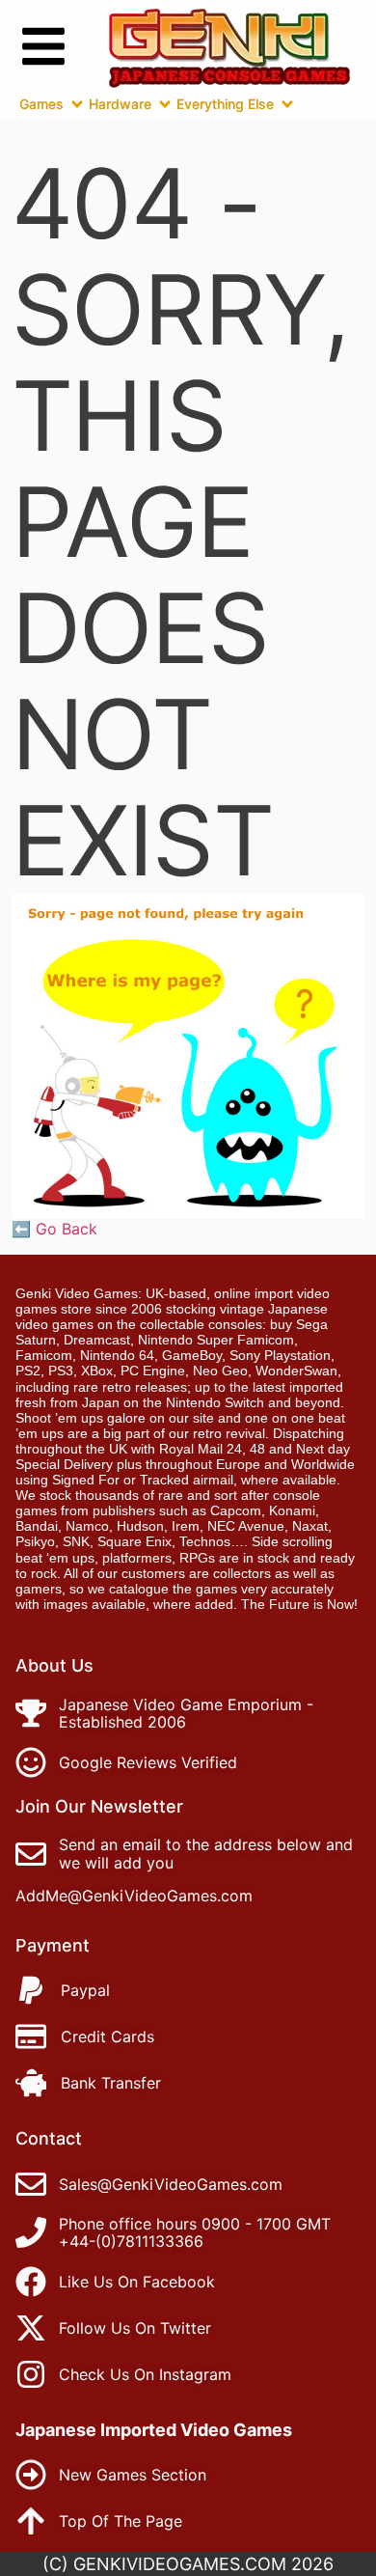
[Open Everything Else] (287, 104)
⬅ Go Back (54, 1229)
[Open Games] (77, 104)
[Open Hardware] (165, 104)
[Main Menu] (43, 46)
